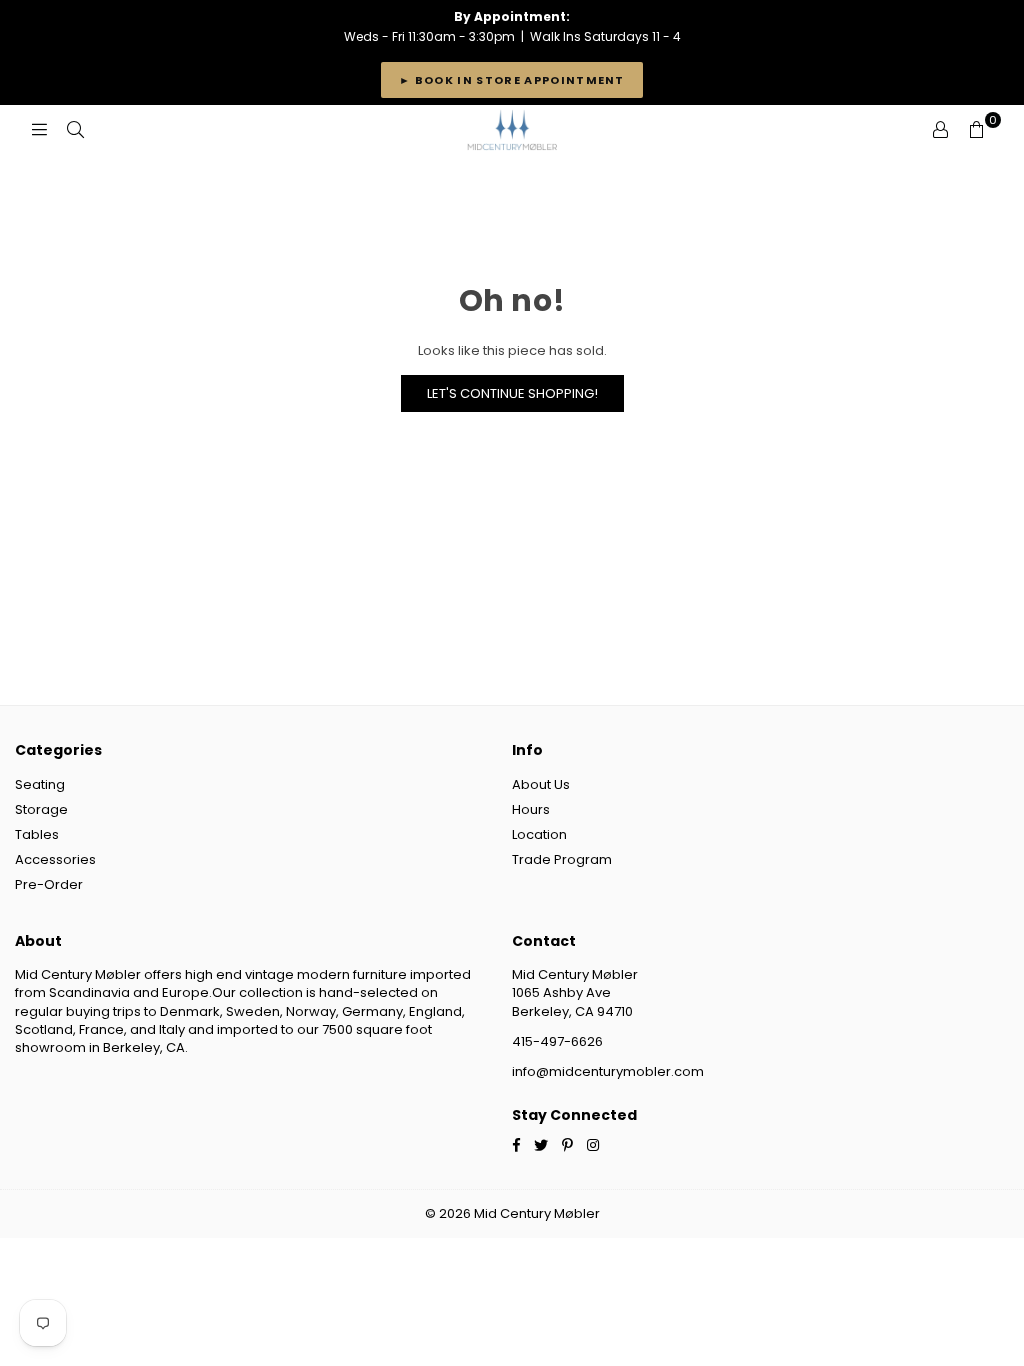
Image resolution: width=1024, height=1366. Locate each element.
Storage (41, 809)
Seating (40, 784)
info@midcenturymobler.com (608, 1071)
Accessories (55, 859)
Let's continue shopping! (512, 393)
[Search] (75, 130)
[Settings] (940, 130)
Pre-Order (49, 884)
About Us (541, 784)
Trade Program (562, 859)
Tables (37, 834)
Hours (531, 809)
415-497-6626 (557, 1041)
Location (539, 834)
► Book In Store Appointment (512, 80)
